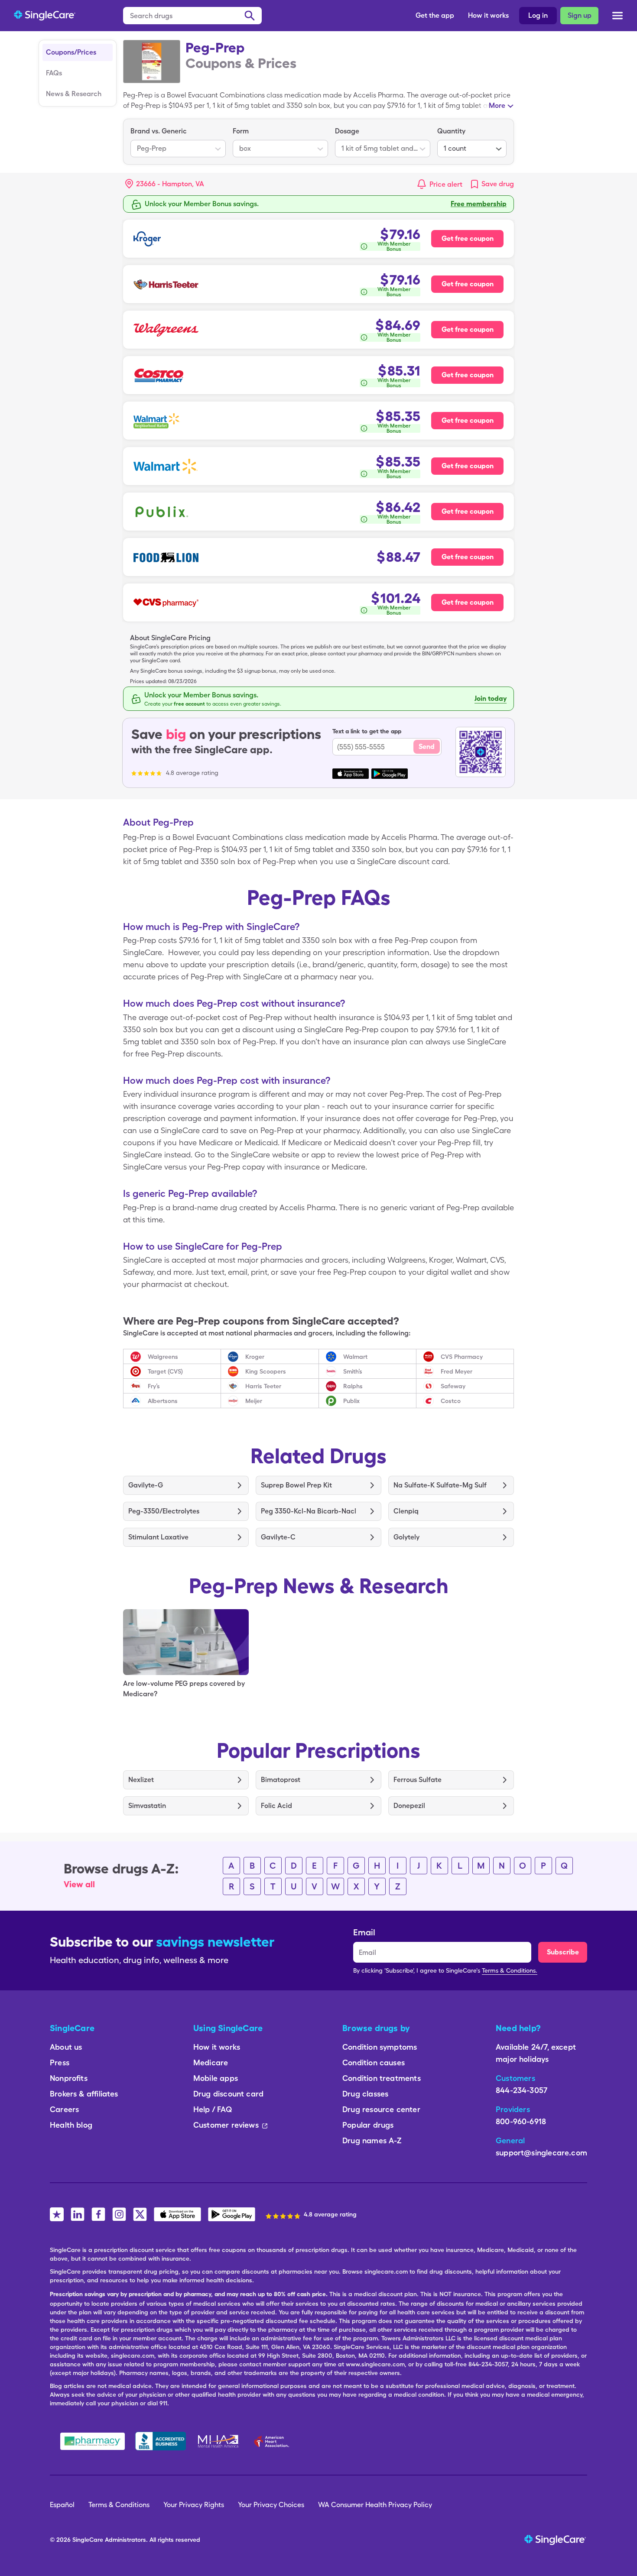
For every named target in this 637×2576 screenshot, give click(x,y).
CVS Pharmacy (462, 1357)
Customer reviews (226, 2125)
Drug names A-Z (372, 2140)
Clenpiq (406, 1511)
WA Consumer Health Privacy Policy (375, 2505)
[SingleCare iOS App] (177, 2214)
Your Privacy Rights (194, 2505)
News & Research (74, 94)
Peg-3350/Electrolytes (164, 1511)
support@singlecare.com (541, 2153)
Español (62, 2505)
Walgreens (163, 1357)
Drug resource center (381, 2109)
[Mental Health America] (219, 2441)
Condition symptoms (380, 2047)
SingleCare (88, 2540)
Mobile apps (216, 2078)
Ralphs (353, 1386)
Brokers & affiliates (84, 2094)
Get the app (435, 15)
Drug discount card (228, 2094)
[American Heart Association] (274, 2441)
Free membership (479, 204)
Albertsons (163, 1401)
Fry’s (154, 1386)
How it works (488, 15)
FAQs (54, 73)
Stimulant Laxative (158, 1537)
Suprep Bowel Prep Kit (296, 1485)
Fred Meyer (457, 1371)
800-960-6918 (521, 2121)
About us (66, 2047)
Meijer (254, 1401)
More (497, 105)
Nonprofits (69, 2078)
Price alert (446, 184)
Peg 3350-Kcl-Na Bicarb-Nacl (309, 1511)
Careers (64, 2109)
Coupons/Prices (71, 52)
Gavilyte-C (278, 1537)
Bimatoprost (281, 1780)
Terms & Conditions (119, 2505)
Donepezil (409, 1806)
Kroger (255, 1357)
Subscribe (563, 1952)
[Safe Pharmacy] (93, 2441)
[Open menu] (617, 16)
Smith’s (353, 1371)
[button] (165, 184)
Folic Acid (276, 1806)
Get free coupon (468, 238)
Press (60, 2062)
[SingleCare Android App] (232, 2214)
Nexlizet (141, 1780)
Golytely (406, 1537)
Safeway (453, 1386)
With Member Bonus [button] (394, 246)
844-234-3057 (522, 2090)
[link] (492, 184)
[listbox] (178, 142)
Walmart (355, 1357)
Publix (351, 1401)
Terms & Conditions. (510, 1970)
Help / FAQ (213, 2109)
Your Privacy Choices (271, 2505)
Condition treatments (382, 2078)
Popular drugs (368, 2125)
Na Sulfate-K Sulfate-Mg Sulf (440, 1485)
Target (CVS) (165, 1371)
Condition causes (374, 2062)
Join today (491, 698)
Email (364, 1932)
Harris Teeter (263, 1386)
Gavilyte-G (146, 1485)
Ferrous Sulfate (418, 1780)
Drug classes (365, 2094)
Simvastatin (147, 1806)
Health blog (71, 2125)
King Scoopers (266, 1371)
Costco (451, 1401)
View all (79, 1884)
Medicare (211, 2062)
